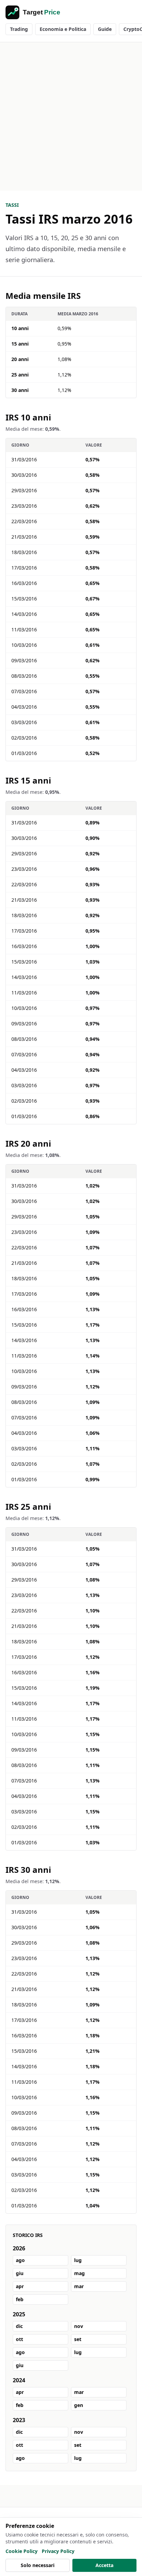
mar (79, 2286)
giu (20, 2273)
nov (79, 2326)
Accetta (104, 2565)
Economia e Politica (63, 29)
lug (78, 2260)
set (78, 2339)
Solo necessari (38, 2565)
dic (19, 2326)
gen (79, 2405)
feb (20, 2299)
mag (79, 2273)
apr (20, 2286)
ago (20, 2260)
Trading (19, 29)
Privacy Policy (58, 2551)
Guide (105, 29)
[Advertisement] (71, 116)
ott (19, 2339)
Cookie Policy (22, 2551)
